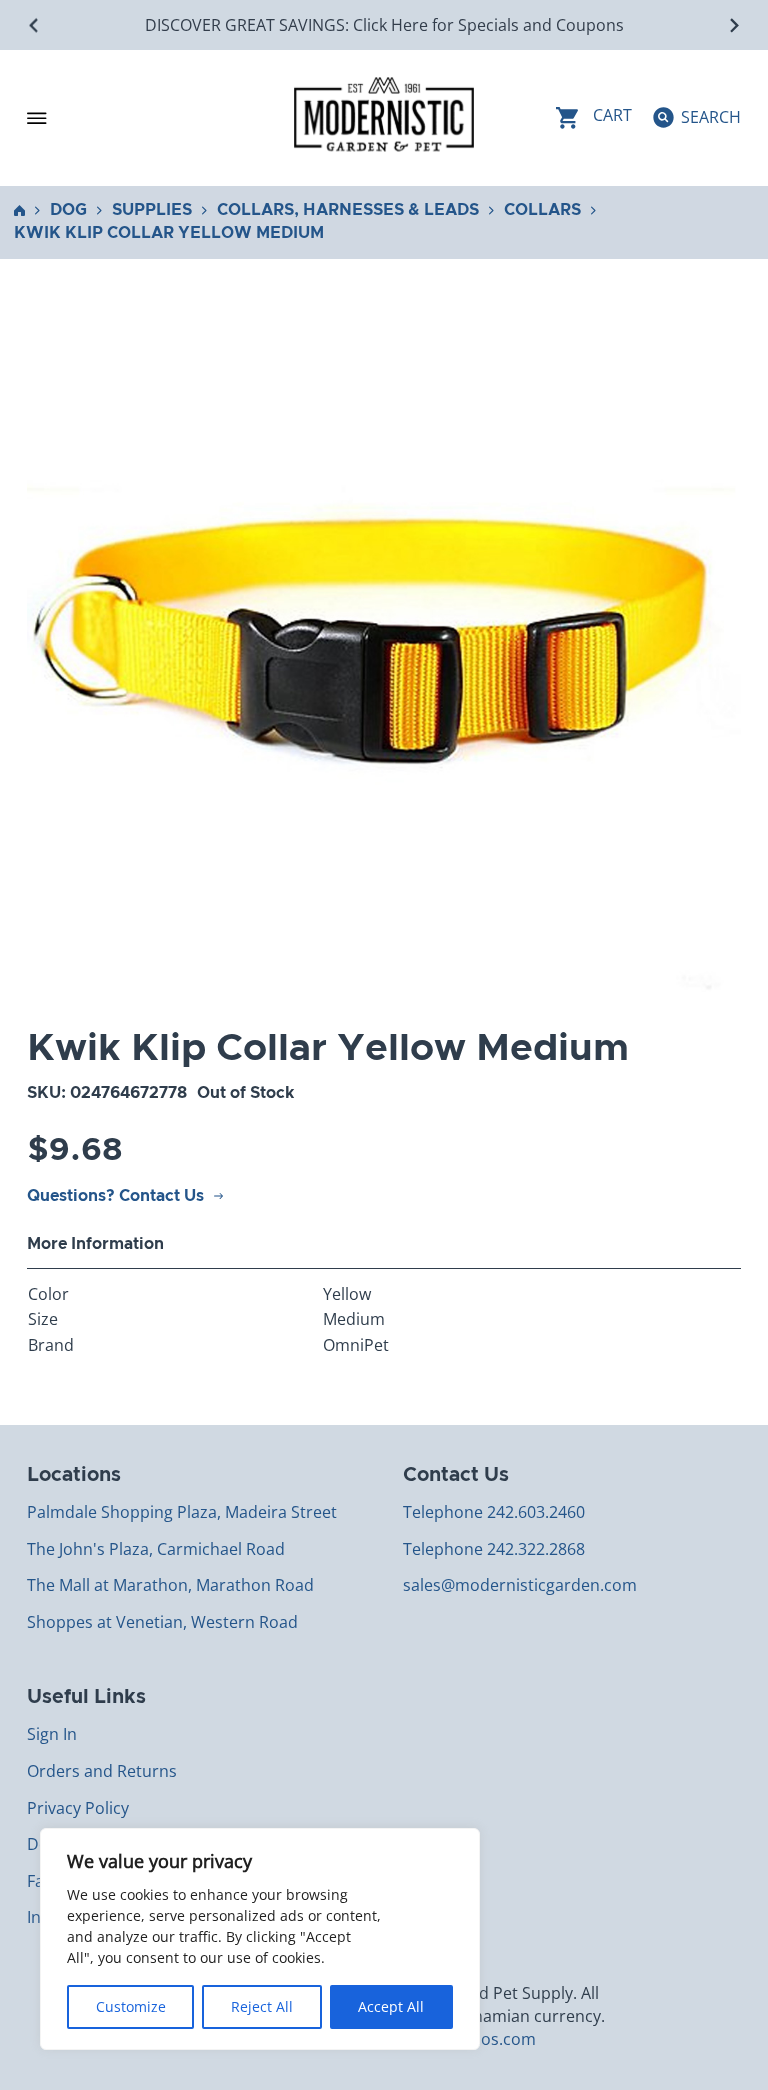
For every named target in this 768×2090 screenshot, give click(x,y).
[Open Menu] (37, 118)
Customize (131, 2006)
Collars (542, 210)
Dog (68, 210)
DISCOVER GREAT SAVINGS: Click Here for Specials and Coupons (384, 25)
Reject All (262, 2006)
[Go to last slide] (34, 25)
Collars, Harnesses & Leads (348, 210)
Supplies (152, 210)
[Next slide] (733, 25)
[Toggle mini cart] (594, 117)
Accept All (391, 2006)
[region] (260, 1939)
